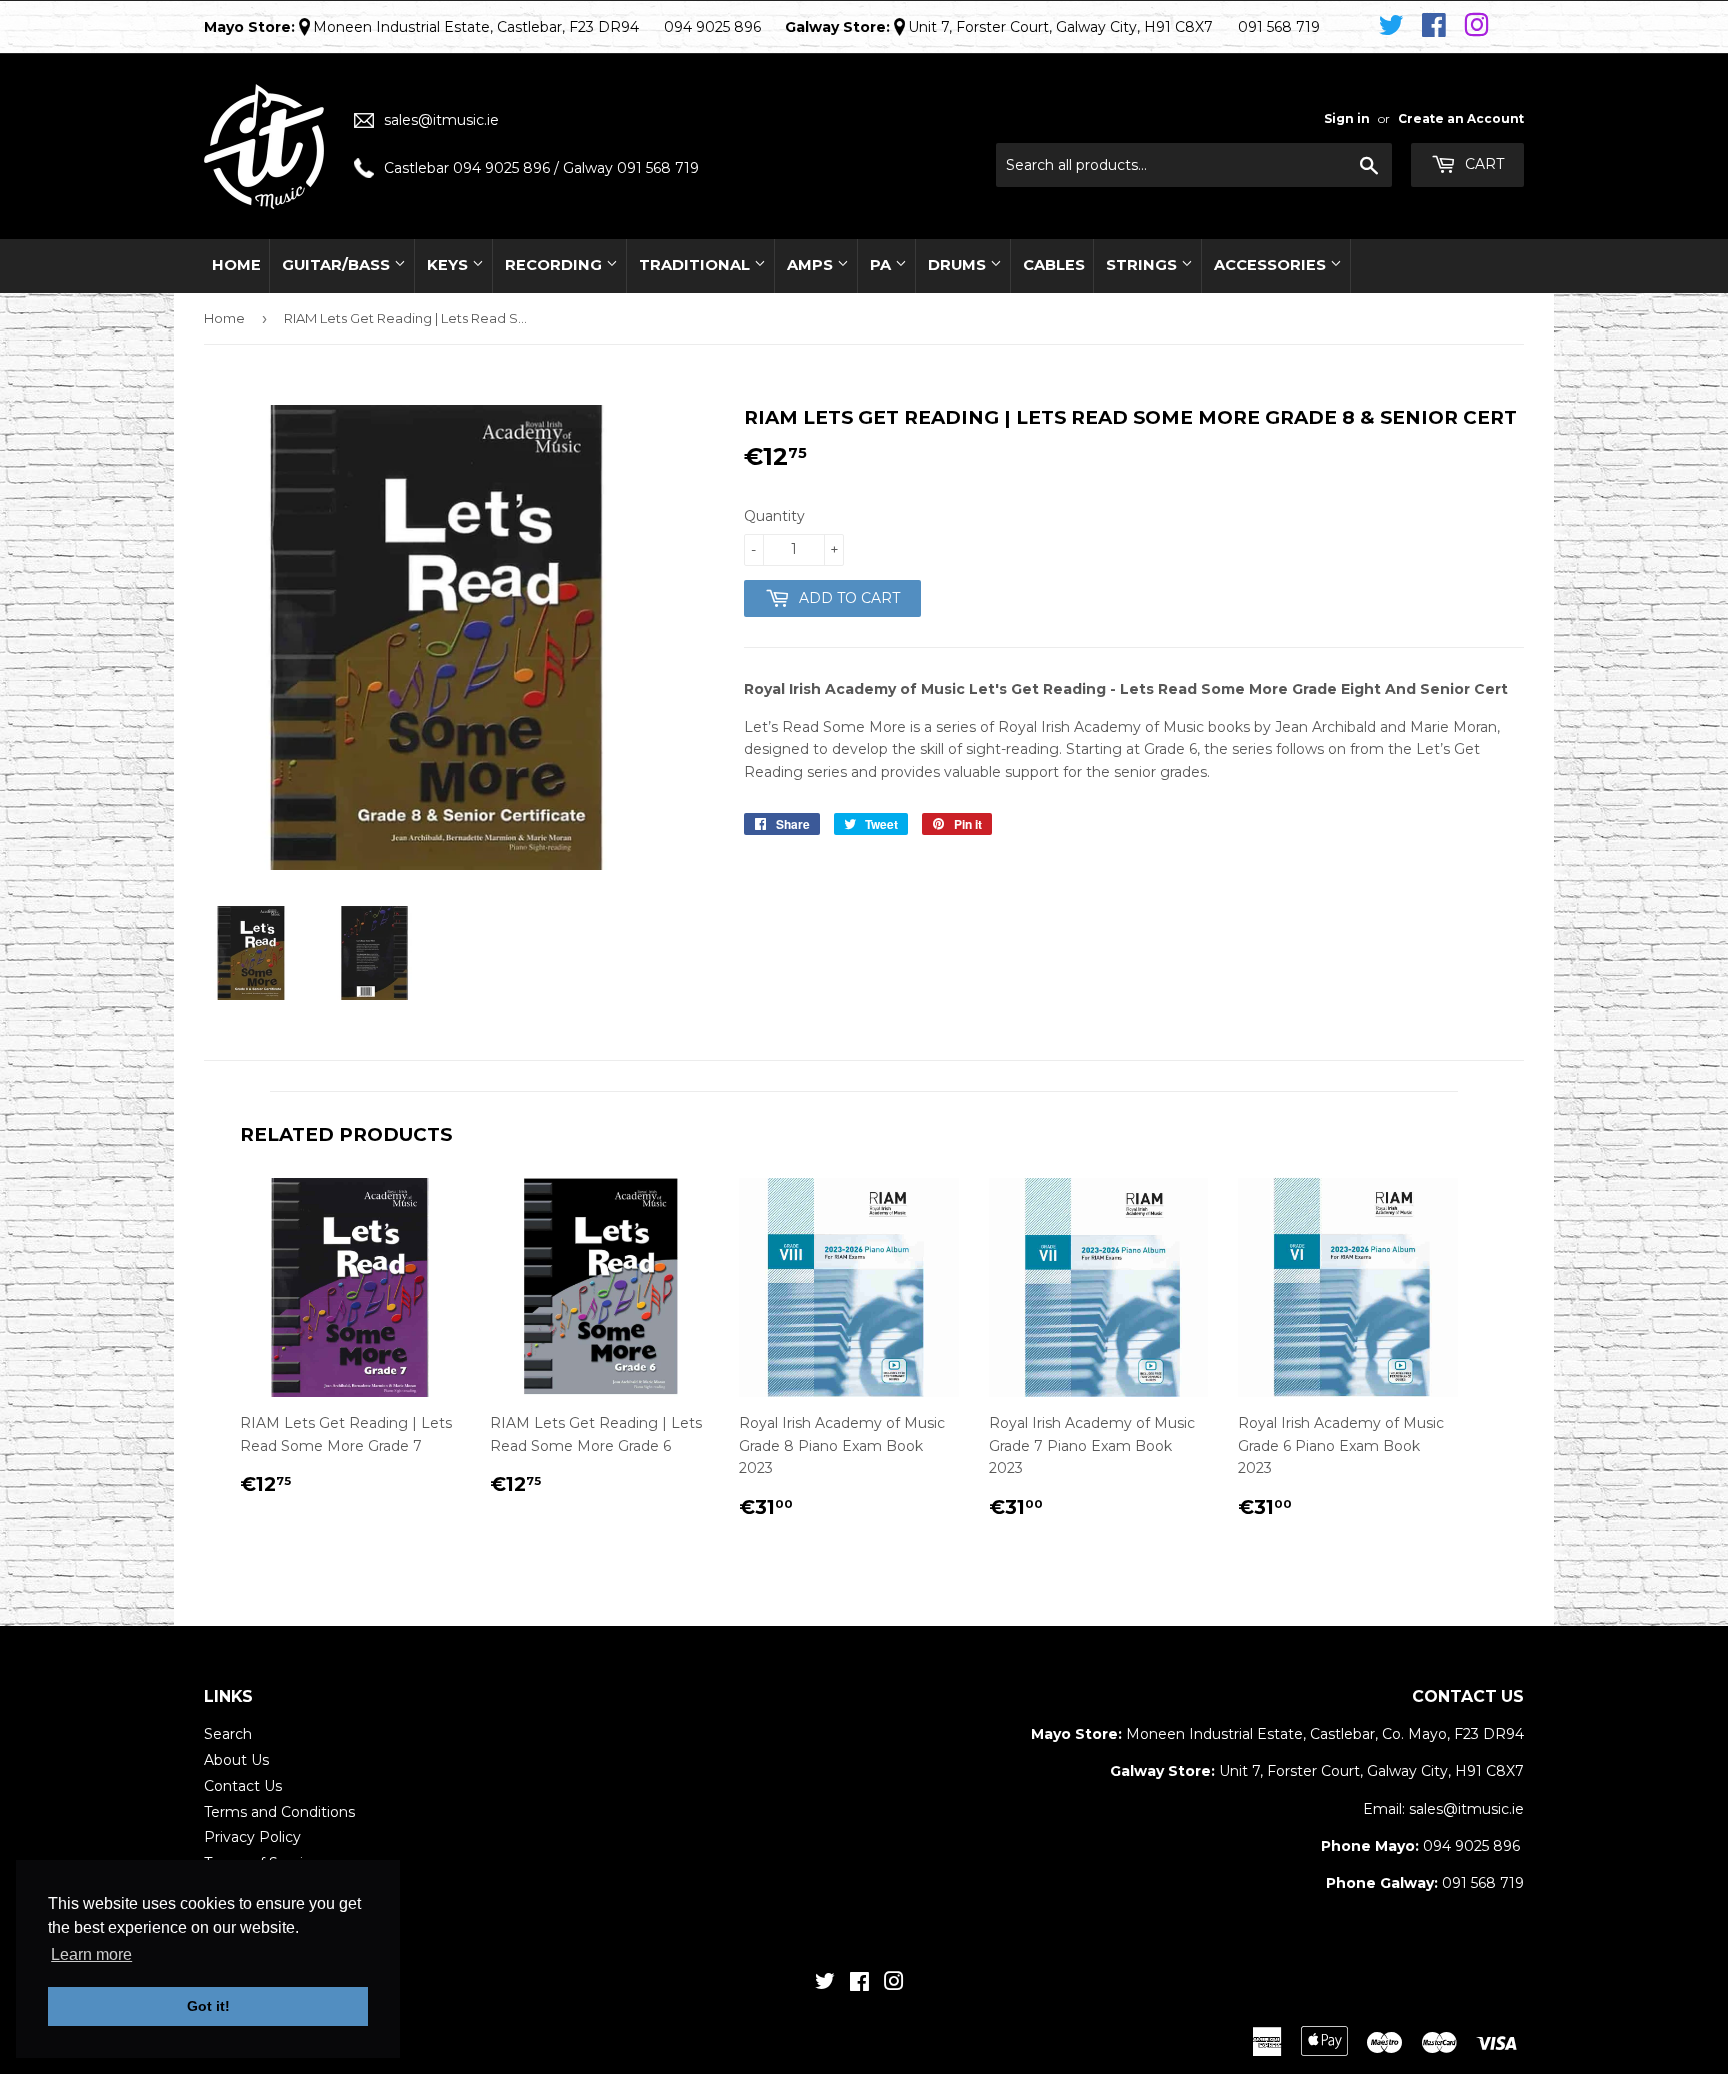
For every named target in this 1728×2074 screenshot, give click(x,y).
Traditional (696, 265)
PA (882, 265)
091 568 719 (1483, 1883)
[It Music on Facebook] (1437, 26)
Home (236, 265)
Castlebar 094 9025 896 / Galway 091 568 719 (541, 168)
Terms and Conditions (279, 1812)
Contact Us (243, 1786)
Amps (812, 265)
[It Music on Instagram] (1476, 26)
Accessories (1272, 265)
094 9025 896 (1471, 1846)
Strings (1143, 265)
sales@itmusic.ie (441, 120)
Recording (555, 265)
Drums (959, 265)
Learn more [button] (91, 1954)
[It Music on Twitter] (1395, 26)
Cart (1482, 164)
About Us (236, 1760)
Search (228, 1734)
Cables (1054, 265)
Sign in (1347, 118)
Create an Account (1461, 118)
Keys (449, 265)
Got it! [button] (208, 2006)
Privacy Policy (252, 1837)
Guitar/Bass (338, 265)
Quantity (774, 516)
